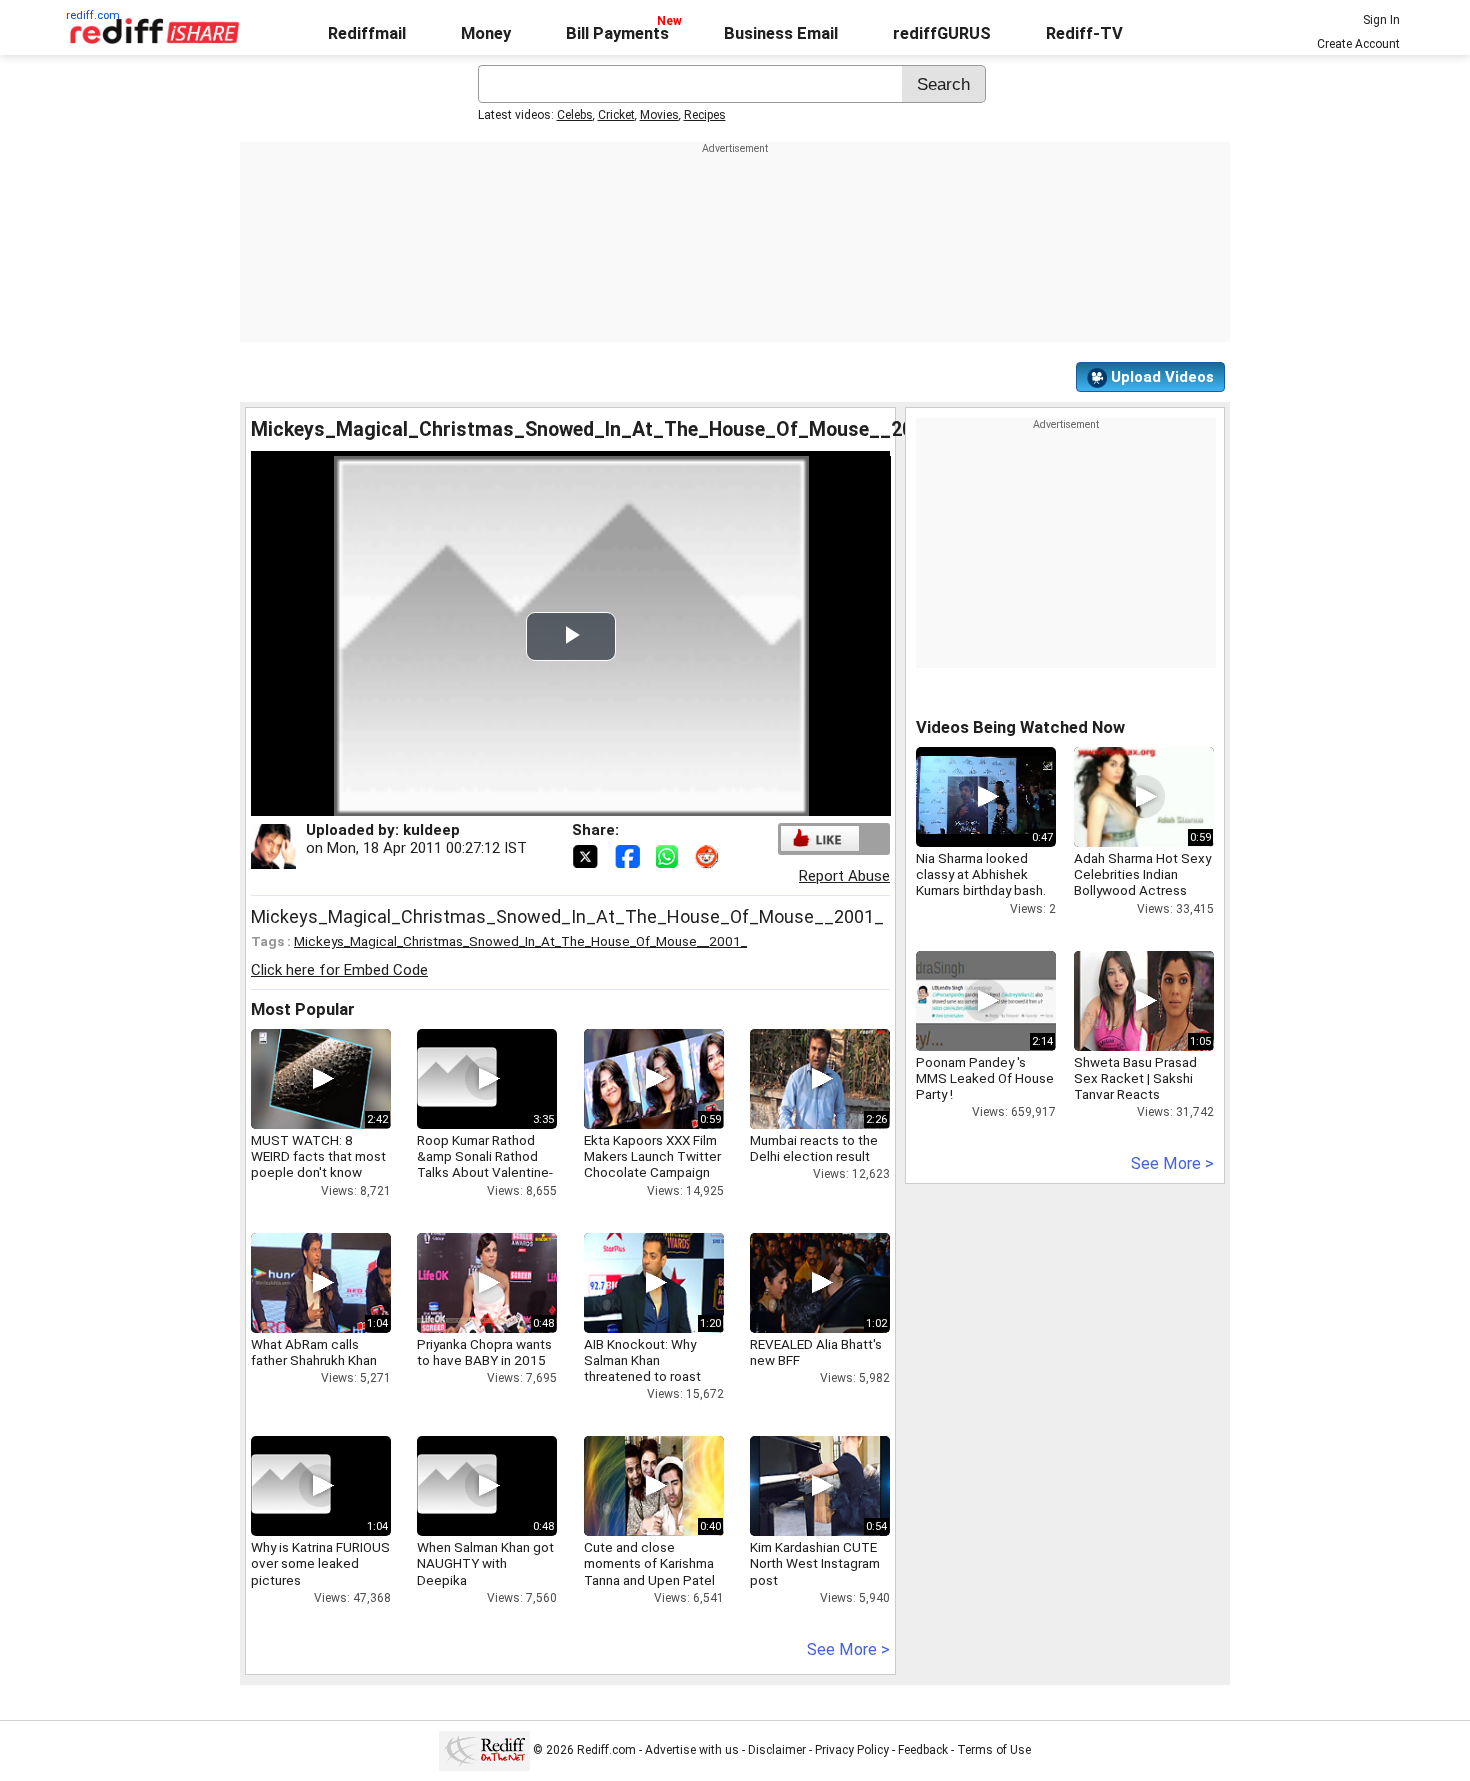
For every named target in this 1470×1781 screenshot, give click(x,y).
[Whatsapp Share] (671, 855)
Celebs (575, 115)
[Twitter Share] (587, 855)
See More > (848, 1649)
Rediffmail (367, 33)
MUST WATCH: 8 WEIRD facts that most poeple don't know (318, 1156)
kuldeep (431, 830)
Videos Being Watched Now (1020, 727)
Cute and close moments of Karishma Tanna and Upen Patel (649, 1563)
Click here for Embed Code (339, 970)
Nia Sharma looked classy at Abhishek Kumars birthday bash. (981, 874)
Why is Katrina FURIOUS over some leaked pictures (320, 1563)
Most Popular (303, 1009)
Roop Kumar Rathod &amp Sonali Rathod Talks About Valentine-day (485, 1164)
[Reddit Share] (709, 855)
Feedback (923, 1750)
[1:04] (291, 1486)
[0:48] (457, 1486)
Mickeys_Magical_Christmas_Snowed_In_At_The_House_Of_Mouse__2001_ (520, 941)
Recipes (705, 115)
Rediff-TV (1084, 33)
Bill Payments (617, 33)
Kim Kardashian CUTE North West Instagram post (815, 1563)
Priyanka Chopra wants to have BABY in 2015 (484, 1352)
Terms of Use (994, 1750)
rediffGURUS (942, 33)
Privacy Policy (852, 1750)
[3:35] (457, 1079)
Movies (659, 115)
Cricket (616, 115)
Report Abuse (844, 876)
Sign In (1381, 20)
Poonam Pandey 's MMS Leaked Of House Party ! (985, 1078)
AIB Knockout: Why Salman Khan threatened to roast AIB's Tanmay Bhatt (642, 1368)
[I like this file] (820, 838)
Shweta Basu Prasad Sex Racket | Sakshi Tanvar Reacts (1135, 1078)
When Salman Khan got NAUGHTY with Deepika (485, 1563)
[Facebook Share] (629, 855)
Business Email (781, 33)
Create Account (1358, 44)
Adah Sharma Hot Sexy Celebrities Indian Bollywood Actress (1142, 874)
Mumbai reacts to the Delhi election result (814, 1148)
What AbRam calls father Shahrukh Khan (314, 1352)
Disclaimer (777, 1750)
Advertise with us (692, 1750)
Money (486, 33)
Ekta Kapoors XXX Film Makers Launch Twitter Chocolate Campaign (652, 1156)
